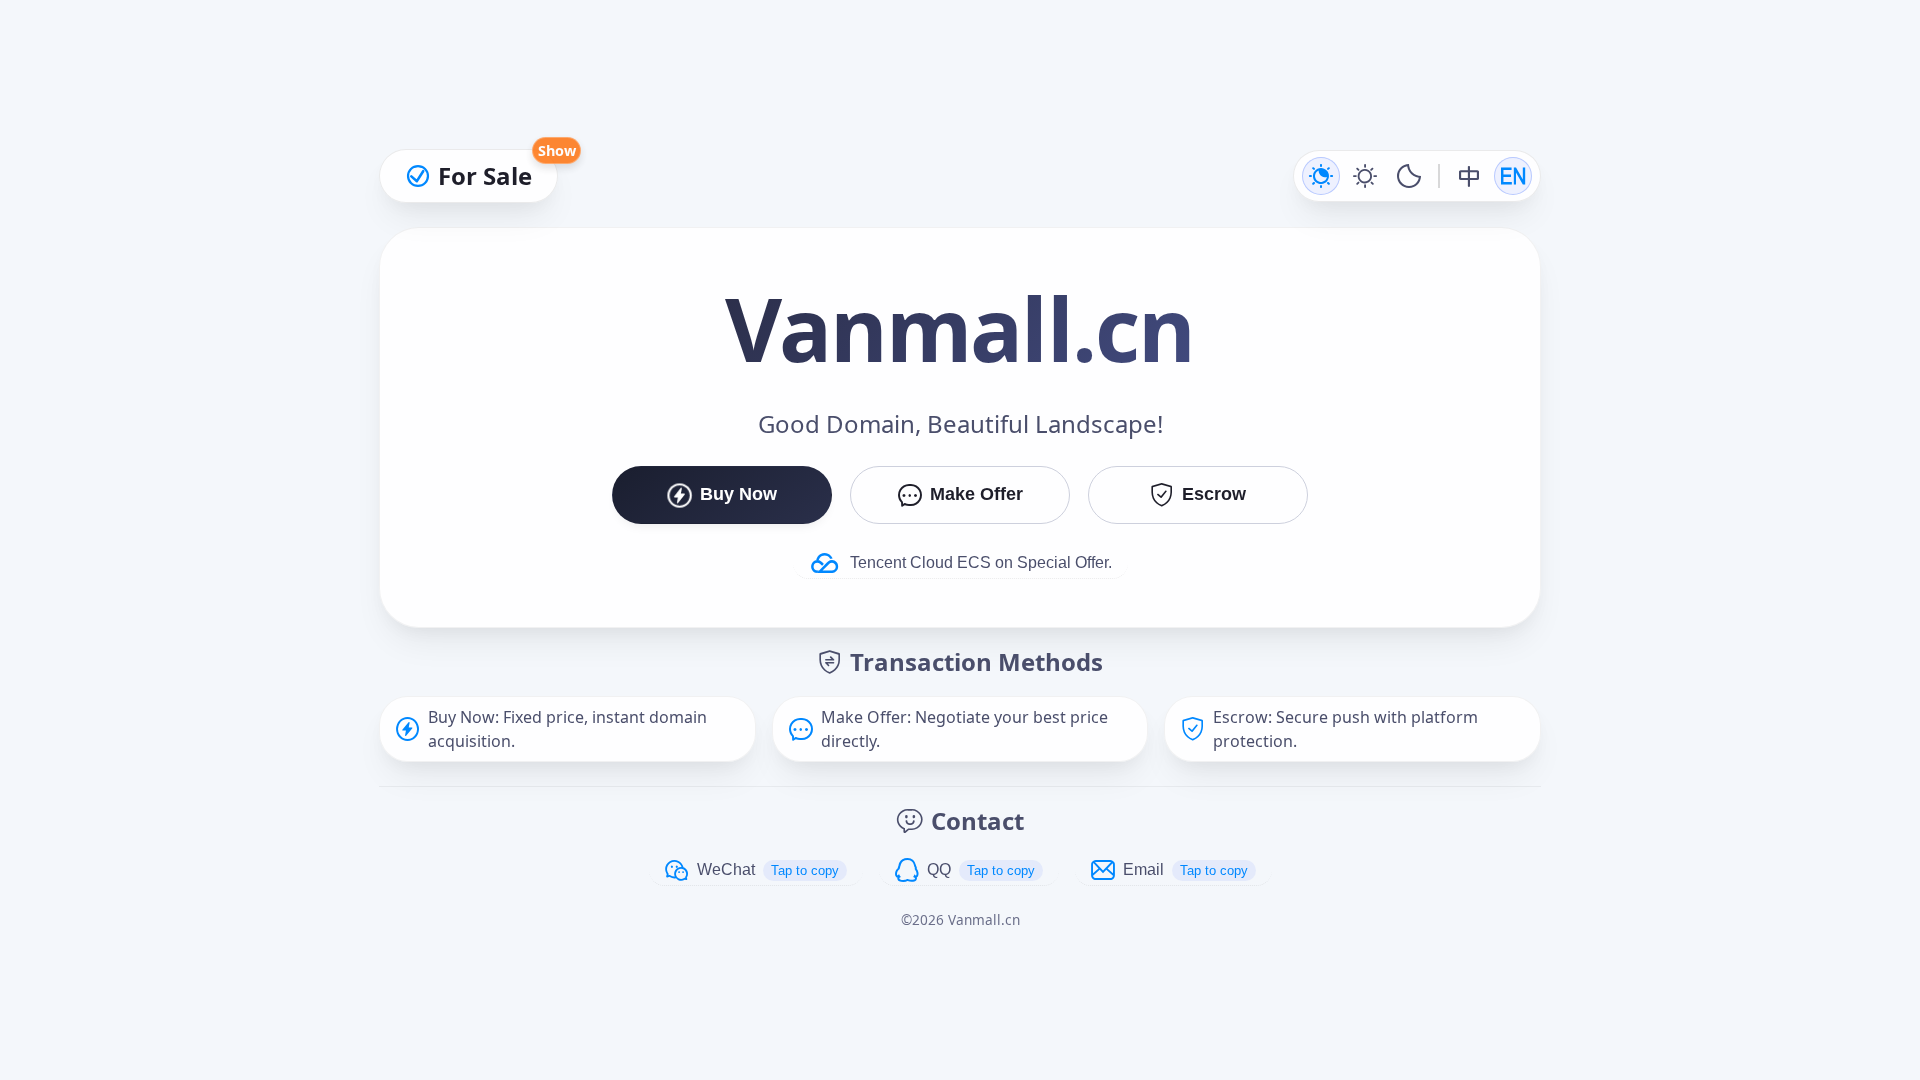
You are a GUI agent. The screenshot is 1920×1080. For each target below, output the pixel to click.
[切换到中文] (1469, 176)
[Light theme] (1365, 176)
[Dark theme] (1409, 176)
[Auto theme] (1321, 176)
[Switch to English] (1513, 176)
